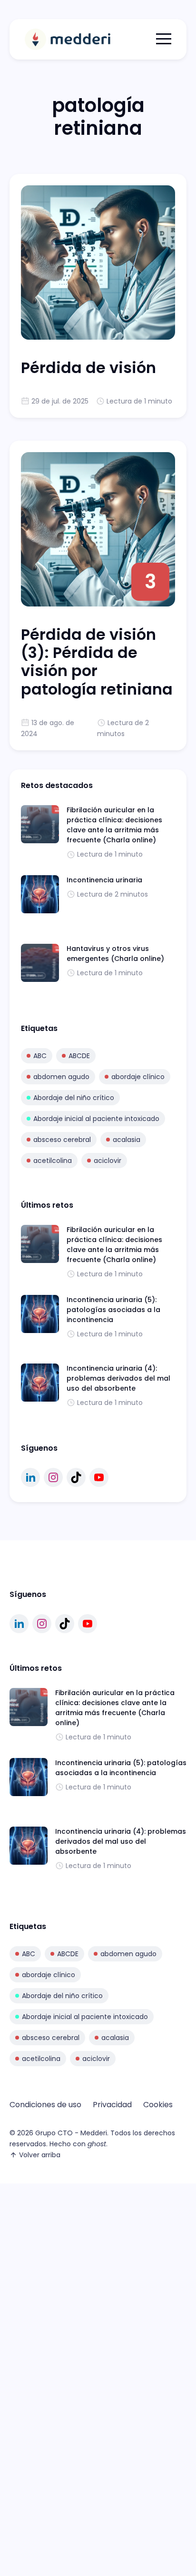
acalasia (127, 1140)
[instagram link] (53, 1477)
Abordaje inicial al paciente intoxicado (96, 1119)
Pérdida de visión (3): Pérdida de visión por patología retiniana (97, 662)
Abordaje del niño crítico (74, 1098)
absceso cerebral (62, 1140)
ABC (40, 1056)
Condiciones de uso (45, 2105)
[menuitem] (45, 2105)
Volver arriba (40, 2155)
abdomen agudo (61, 1077)
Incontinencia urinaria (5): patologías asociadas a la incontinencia (113, 1310)
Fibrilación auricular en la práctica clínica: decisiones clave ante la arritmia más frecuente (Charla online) (114, 825)
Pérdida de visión (88, 368)
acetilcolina (53, 1161)
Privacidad (112, 2105)
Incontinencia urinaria (104, 880)
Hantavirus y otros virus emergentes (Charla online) (115, 954)
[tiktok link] (76, 1477)
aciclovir (108, 1161)
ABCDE (79, 1056)
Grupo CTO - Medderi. (72, 2133)
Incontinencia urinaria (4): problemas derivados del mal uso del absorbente (118, 1378)
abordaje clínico (138, 1077)
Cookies (158, 2105)
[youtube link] (99, 1477)
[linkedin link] (30, 1477)
